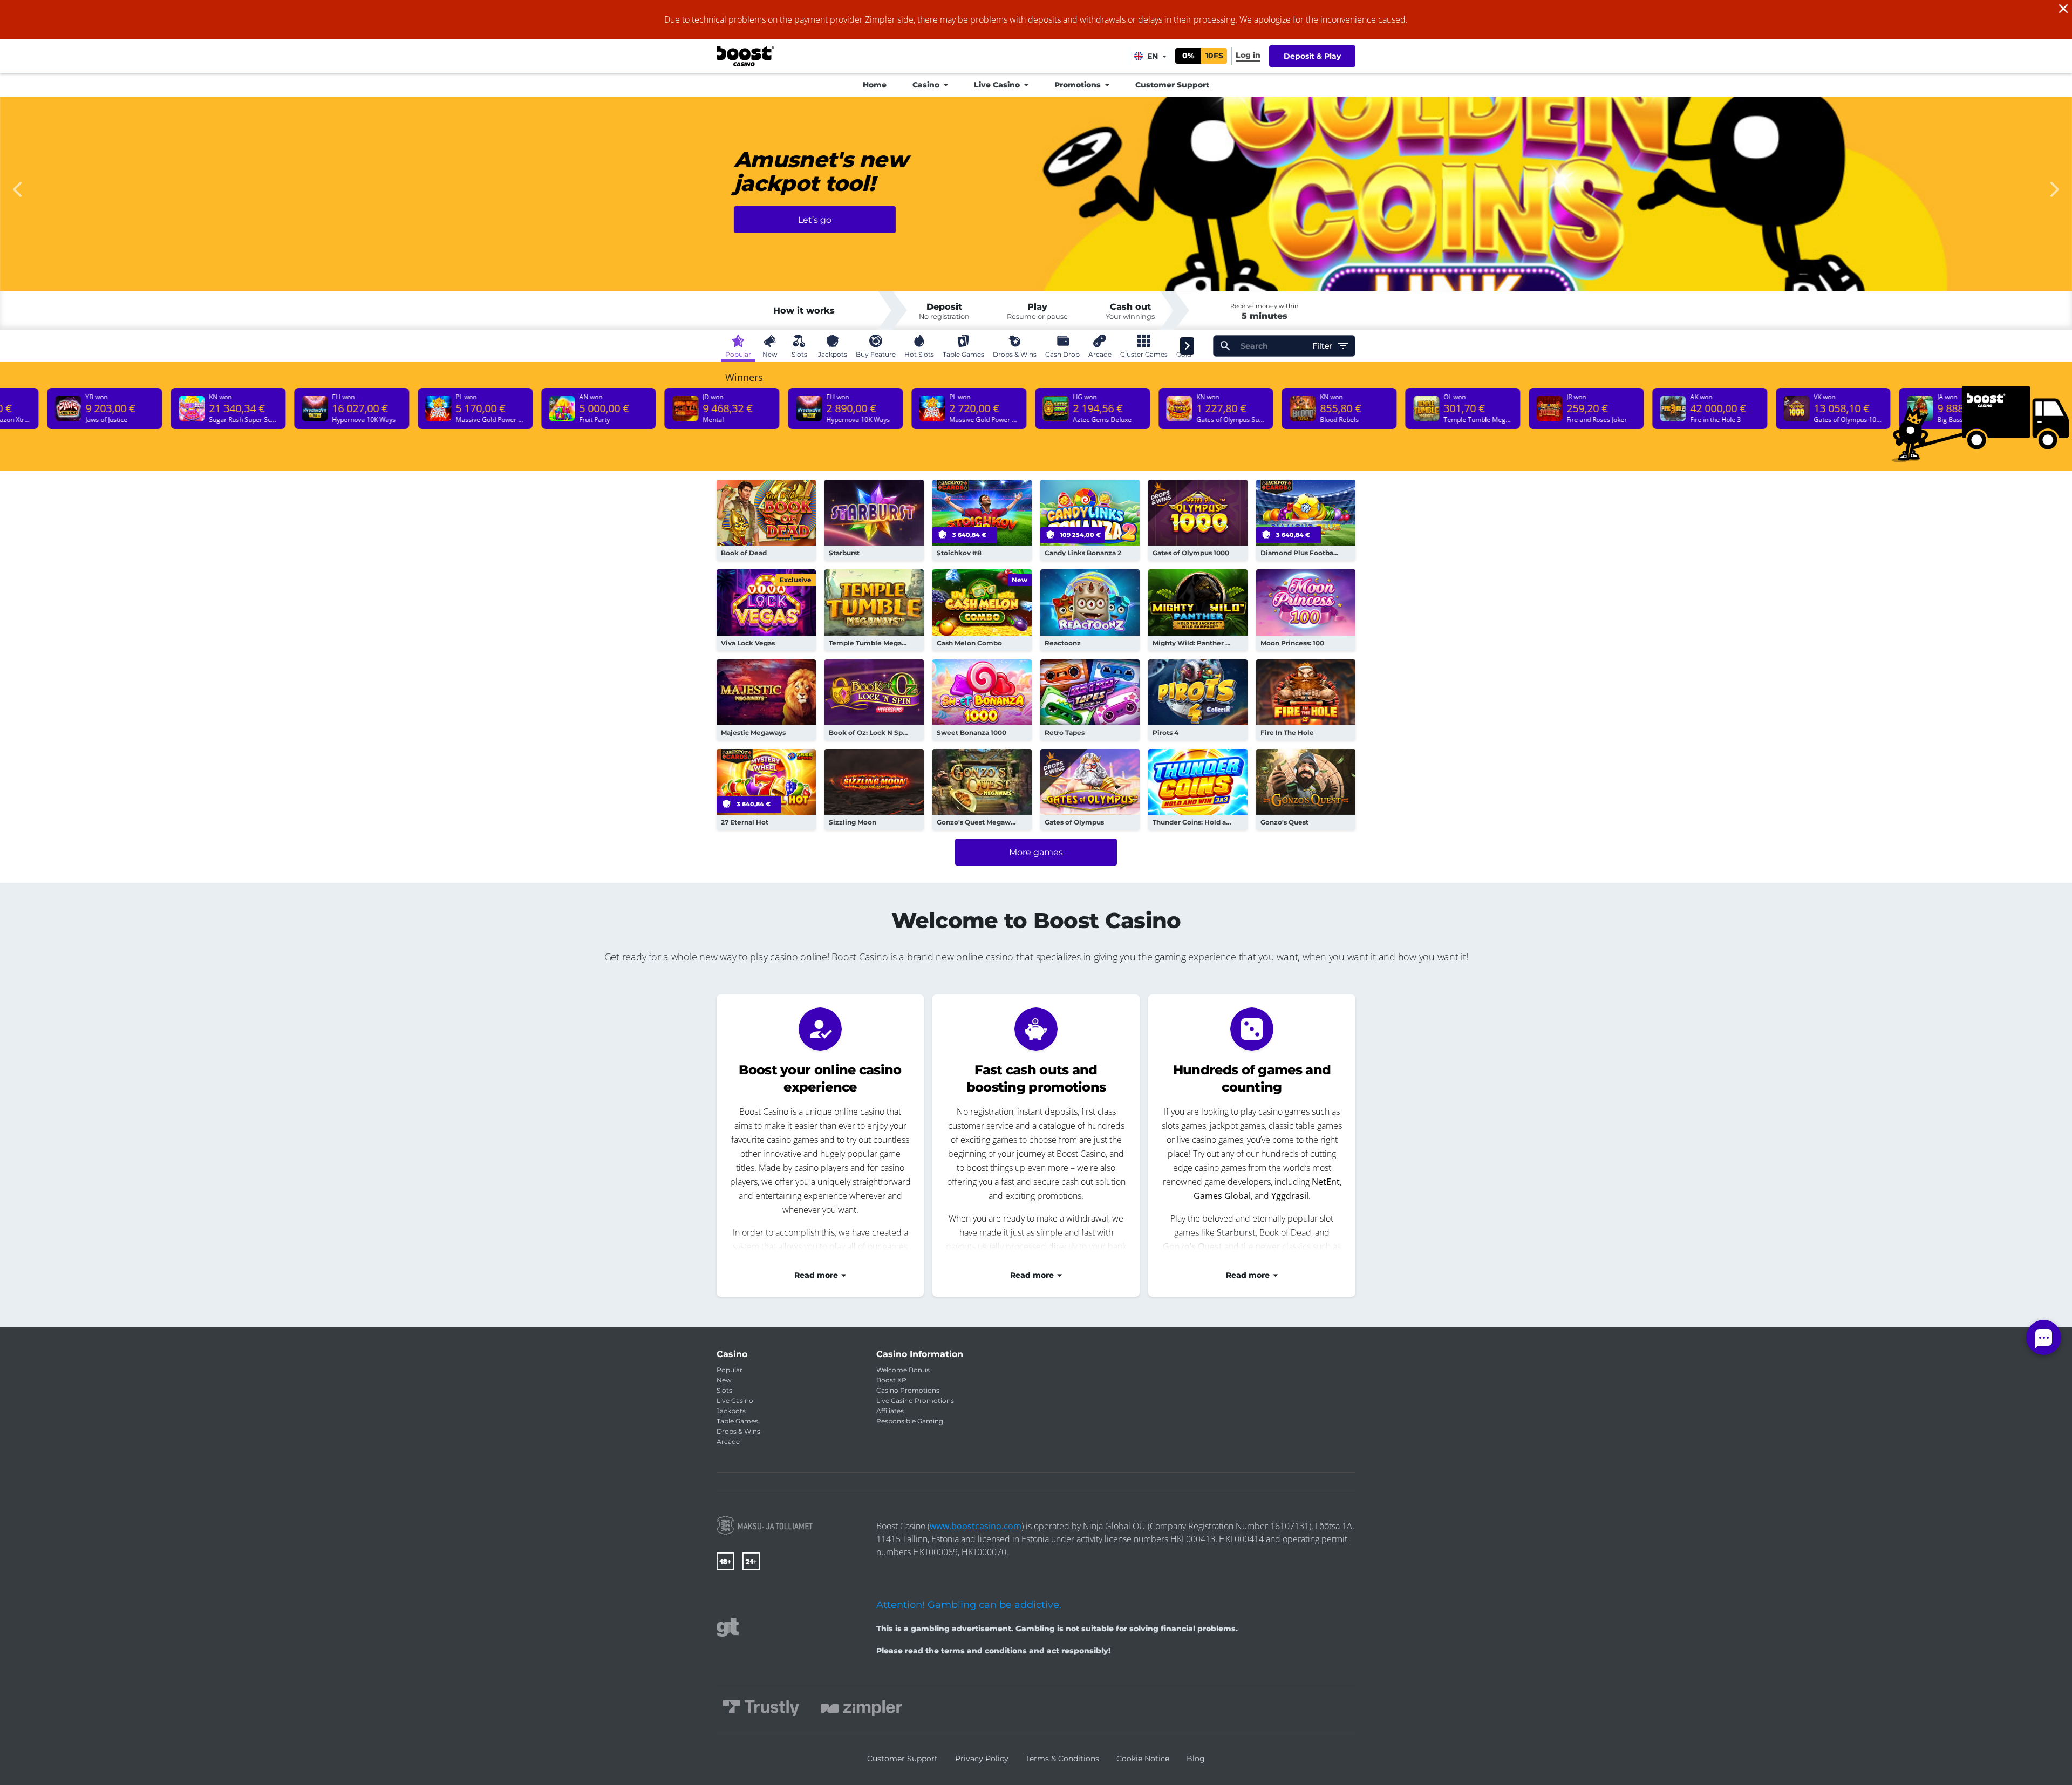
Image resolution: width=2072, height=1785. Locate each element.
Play (766, 520)
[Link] (765, 1526)
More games (1036, 852)
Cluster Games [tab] (1144, 354)
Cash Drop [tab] (1062, 354)
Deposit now (815, 236)
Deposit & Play (1312, 56)
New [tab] (770, 354)
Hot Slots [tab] (919, 354)
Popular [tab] (738, 354)
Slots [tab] (799, 354)
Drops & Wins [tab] (1015, 354)
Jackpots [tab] (833, 354)
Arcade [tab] (1100, 354)
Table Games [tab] (963, 354)
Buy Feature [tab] (876, 354)
